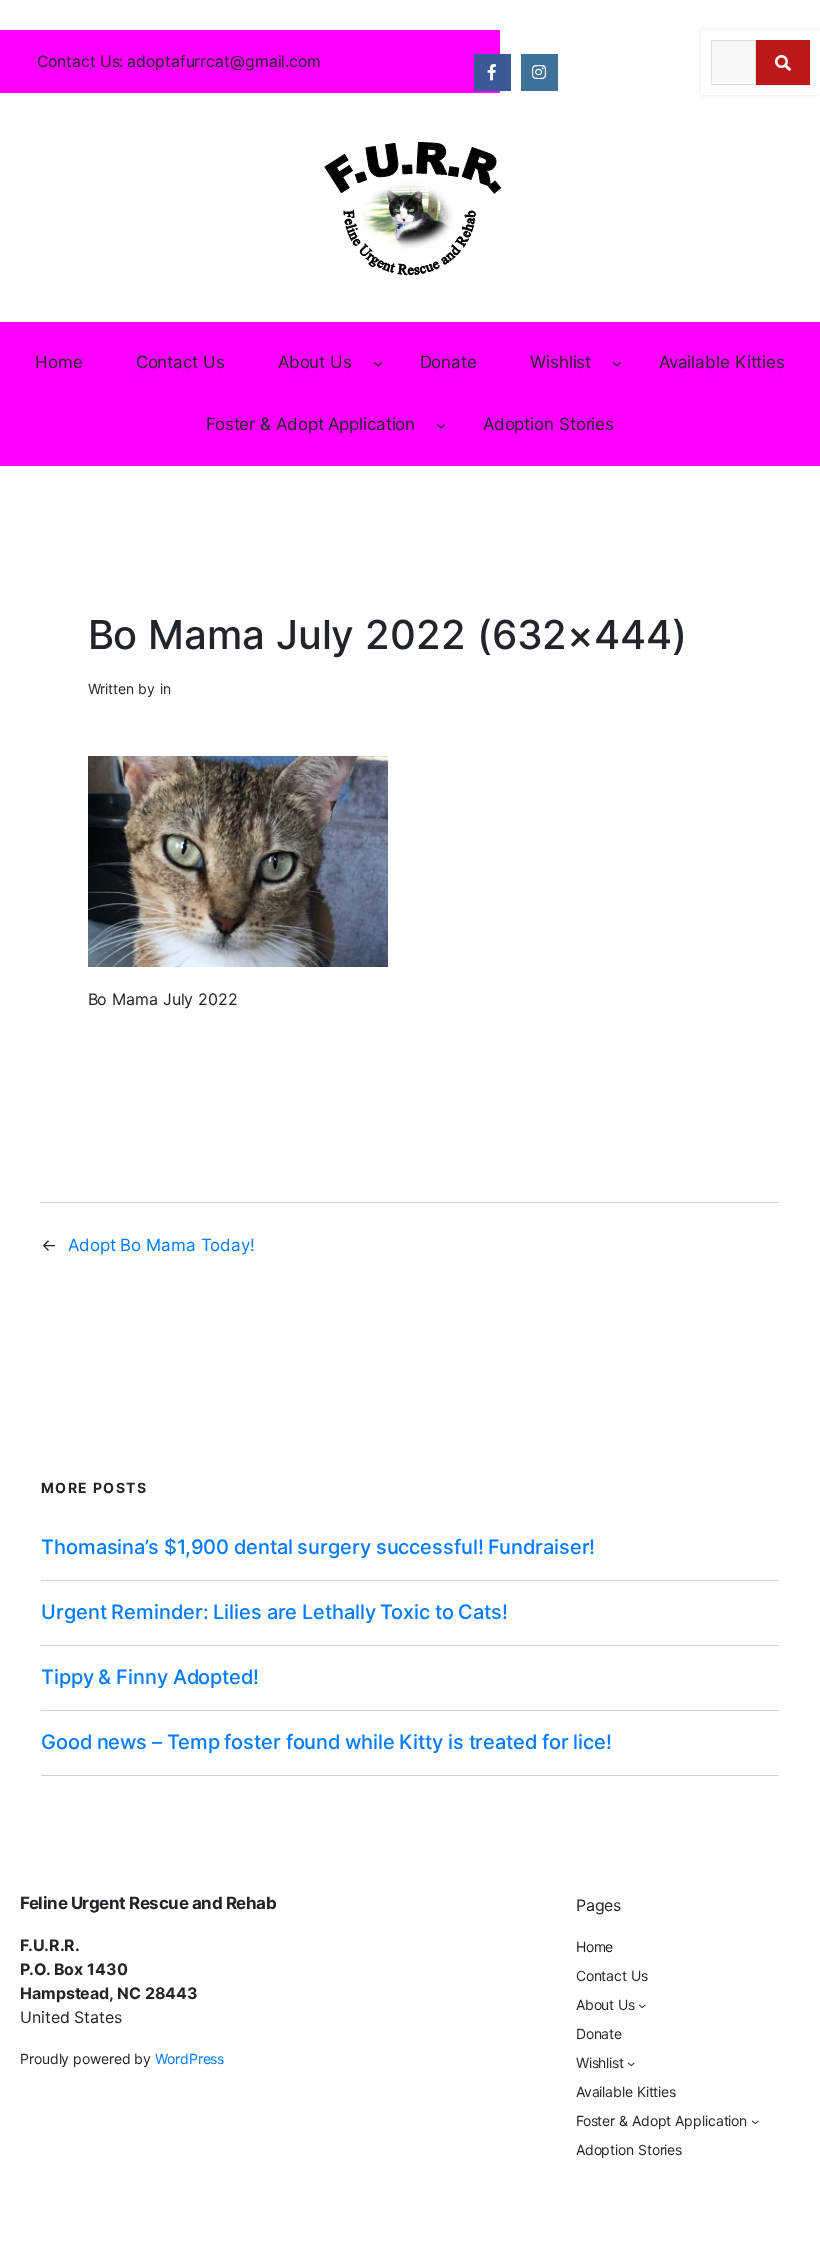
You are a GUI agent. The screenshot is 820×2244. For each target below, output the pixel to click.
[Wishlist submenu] (617, 363)
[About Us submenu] (378, 363)
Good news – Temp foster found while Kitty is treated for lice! (326, 1742)
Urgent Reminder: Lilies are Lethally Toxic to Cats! (274, 1612)
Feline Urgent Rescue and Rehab (148, 1903)
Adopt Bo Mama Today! (161, 1245)
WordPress (189, 2058)
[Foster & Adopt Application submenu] (441, 425)
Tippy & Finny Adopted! (150, 1677)
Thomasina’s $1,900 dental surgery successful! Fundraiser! (318, 1547)
